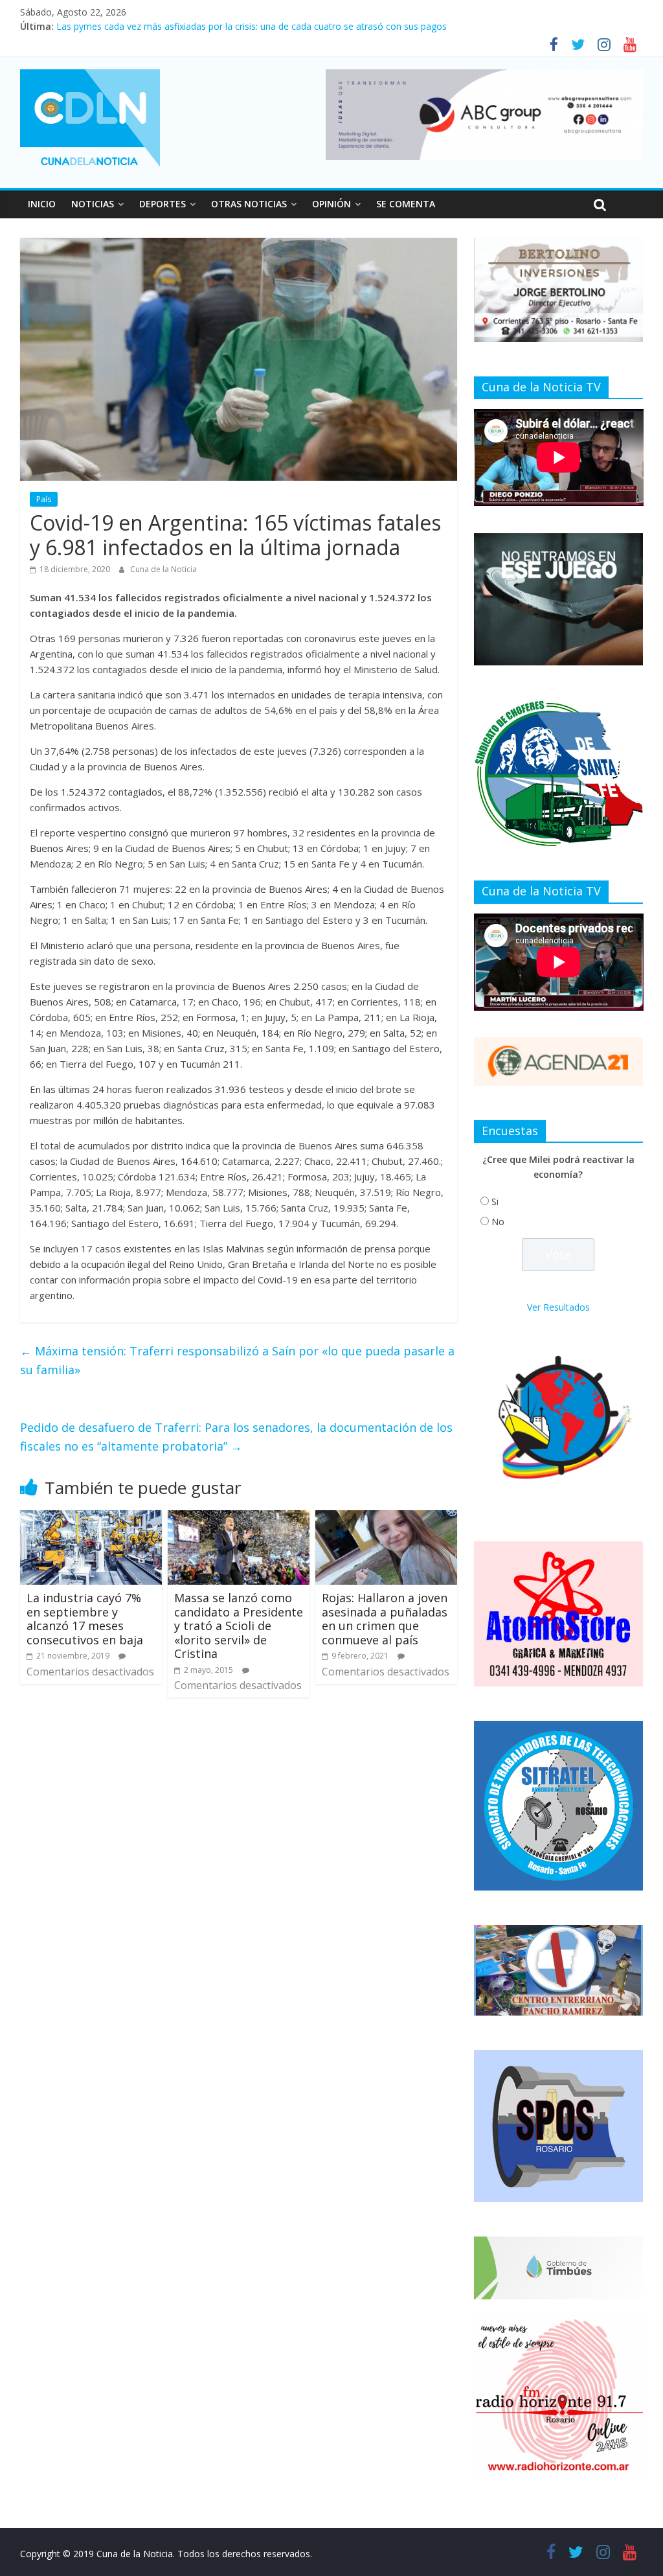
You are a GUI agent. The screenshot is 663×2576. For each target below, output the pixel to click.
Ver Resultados (558, 1307)
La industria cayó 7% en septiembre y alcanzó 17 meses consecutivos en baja (85, 1619)
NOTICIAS (93, 204)
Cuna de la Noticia (163, 569)
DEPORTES (163, 204)
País (44, 499)
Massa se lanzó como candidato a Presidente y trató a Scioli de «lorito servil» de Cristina (239, 1626)
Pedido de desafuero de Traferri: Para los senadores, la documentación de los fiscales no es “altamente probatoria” (236, 1437)
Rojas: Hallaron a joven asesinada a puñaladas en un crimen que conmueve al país (385, 1619)
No (498, 1222)
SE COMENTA (406, 204)
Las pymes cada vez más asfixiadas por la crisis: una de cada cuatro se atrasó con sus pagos (252, 26)
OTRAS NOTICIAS (249, 204)
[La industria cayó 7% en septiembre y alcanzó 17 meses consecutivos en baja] (91, 1518)
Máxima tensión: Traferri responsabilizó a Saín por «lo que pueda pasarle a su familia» (237, 1360)
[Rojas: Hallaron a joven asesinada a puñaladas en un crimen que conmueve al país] (387, 1518)
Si (495, 1202)
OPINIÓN (331, 204)
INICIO (42, 204)
